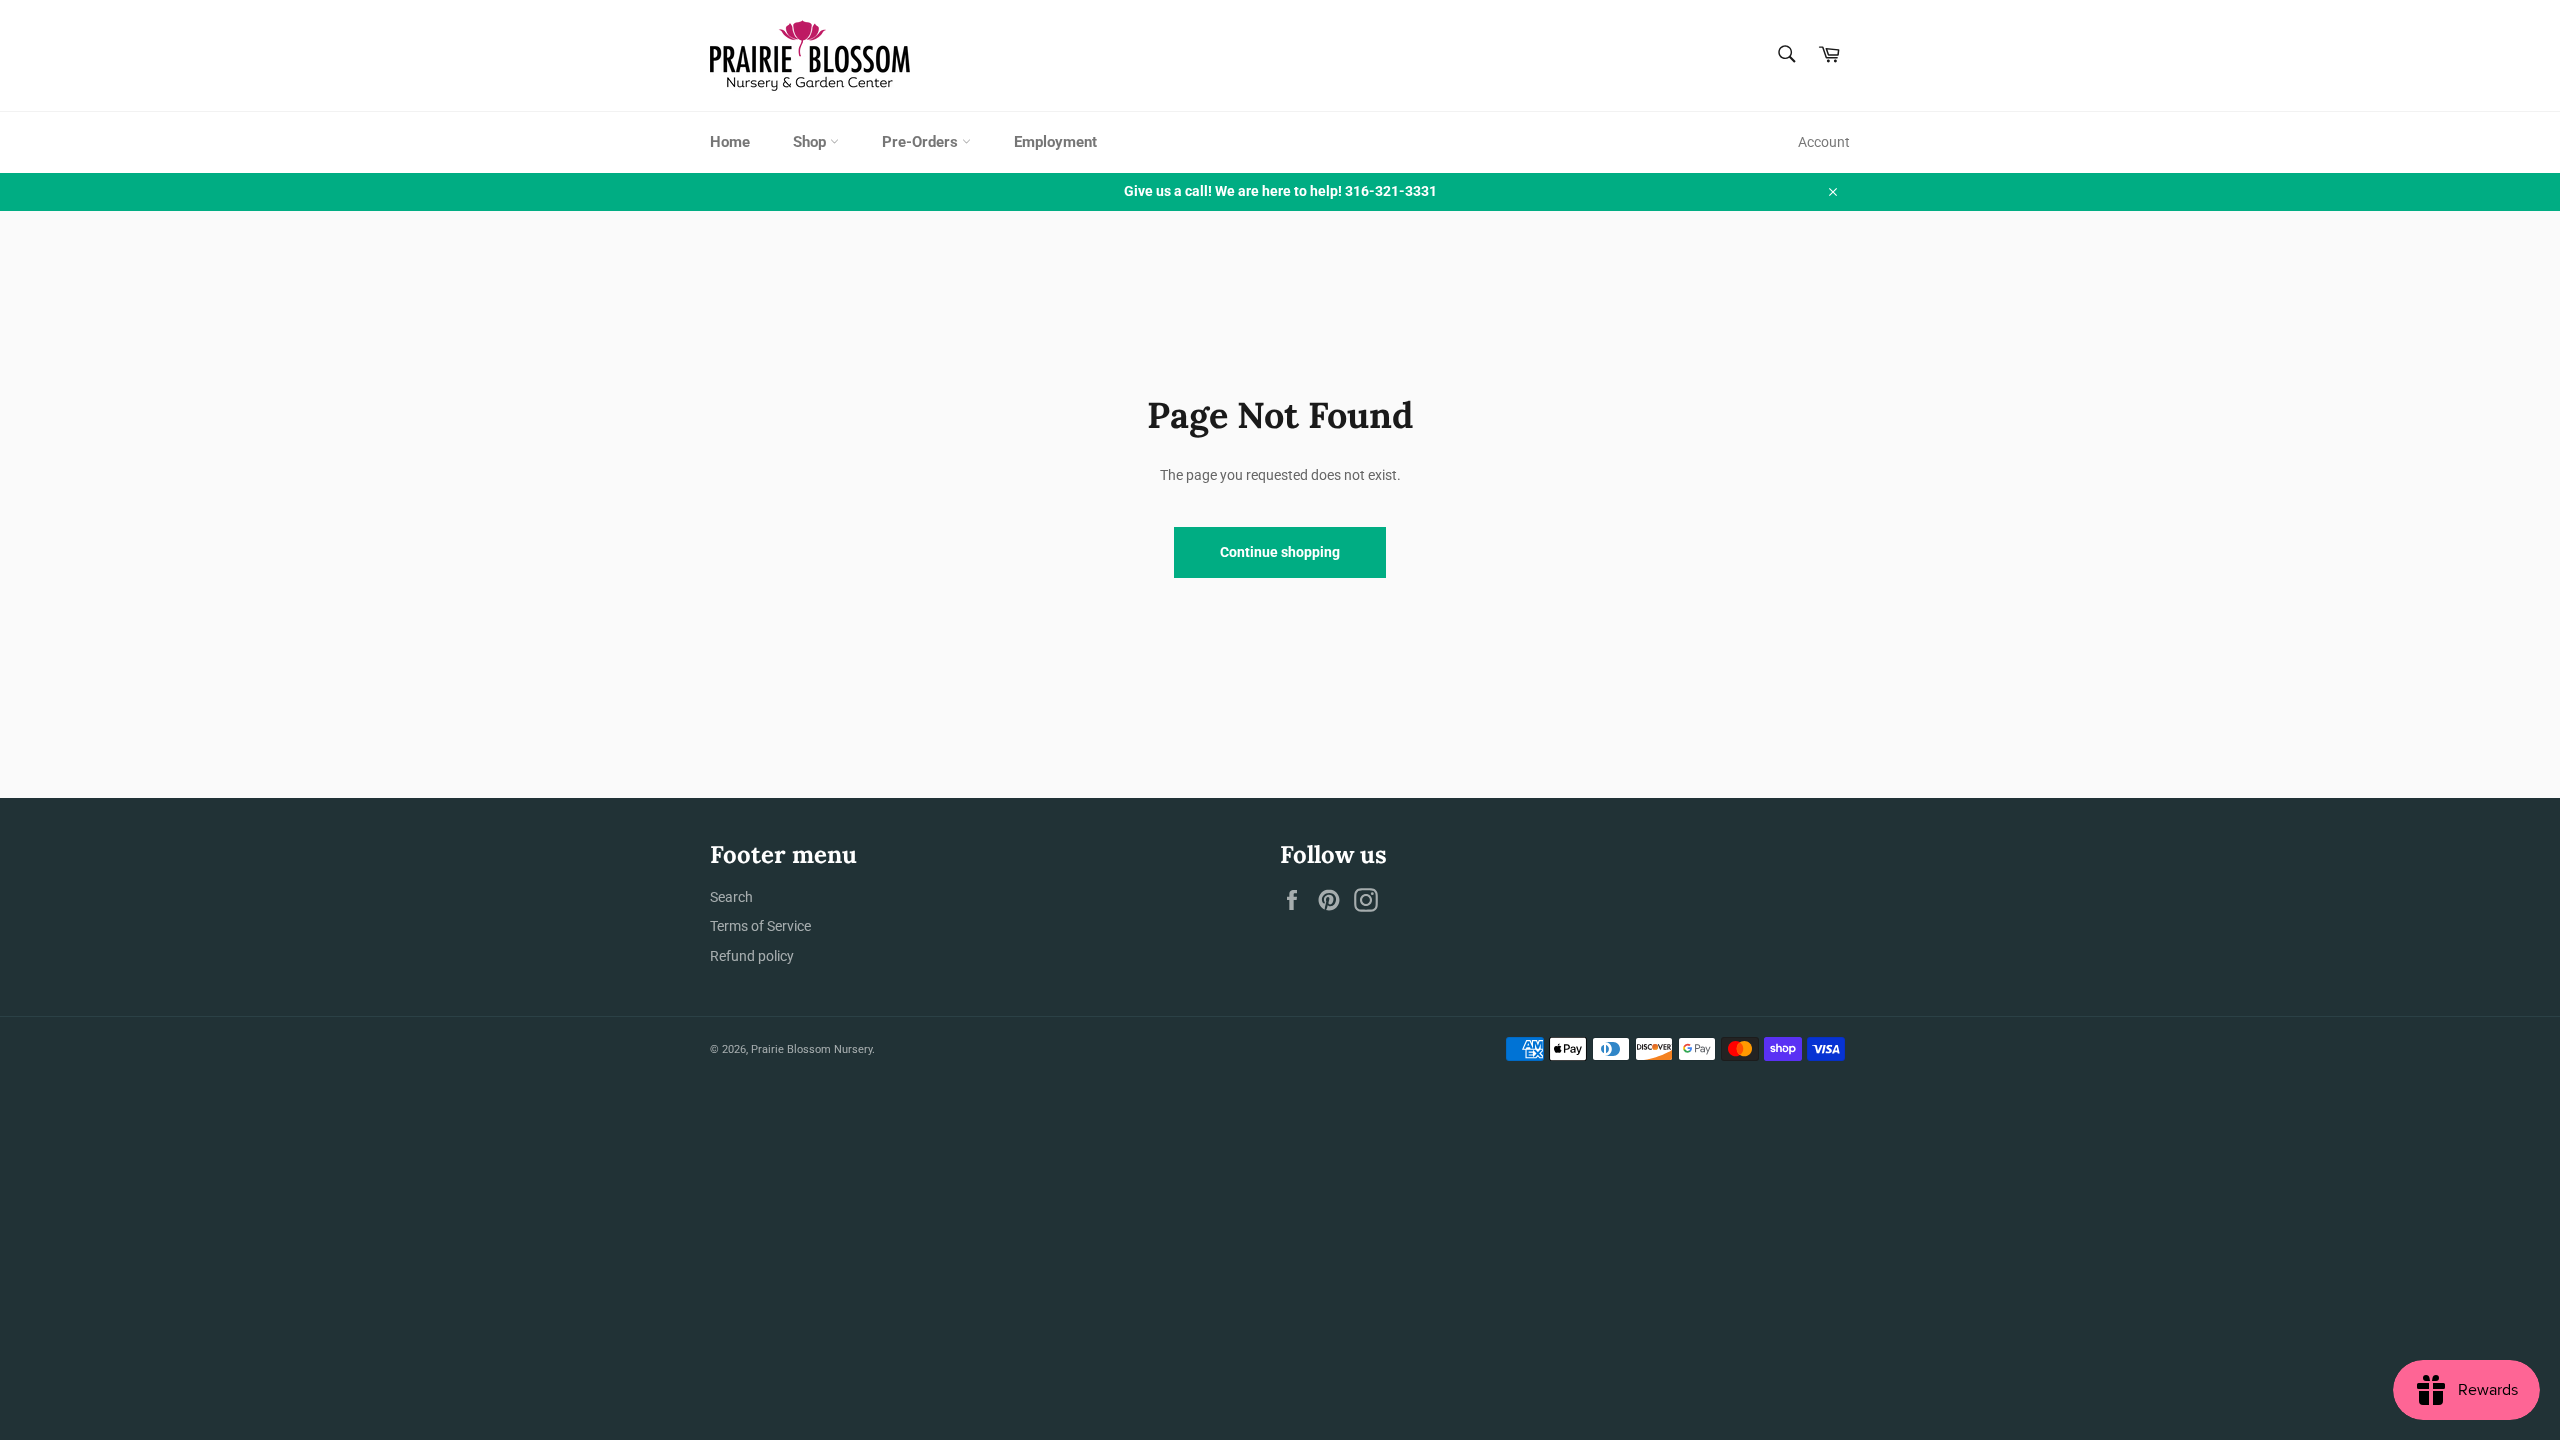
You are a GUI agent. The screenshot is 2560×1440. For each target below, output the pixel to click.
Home (730, 142)
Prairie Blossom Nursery (811, 1049)
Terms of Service (760, 926)
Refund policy (752, 956)
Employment (1055, 142)
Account (1824, 142)
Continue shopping (1280, 552)
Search (731, 897)
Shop (811, 142)
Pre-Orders (922, 142)
